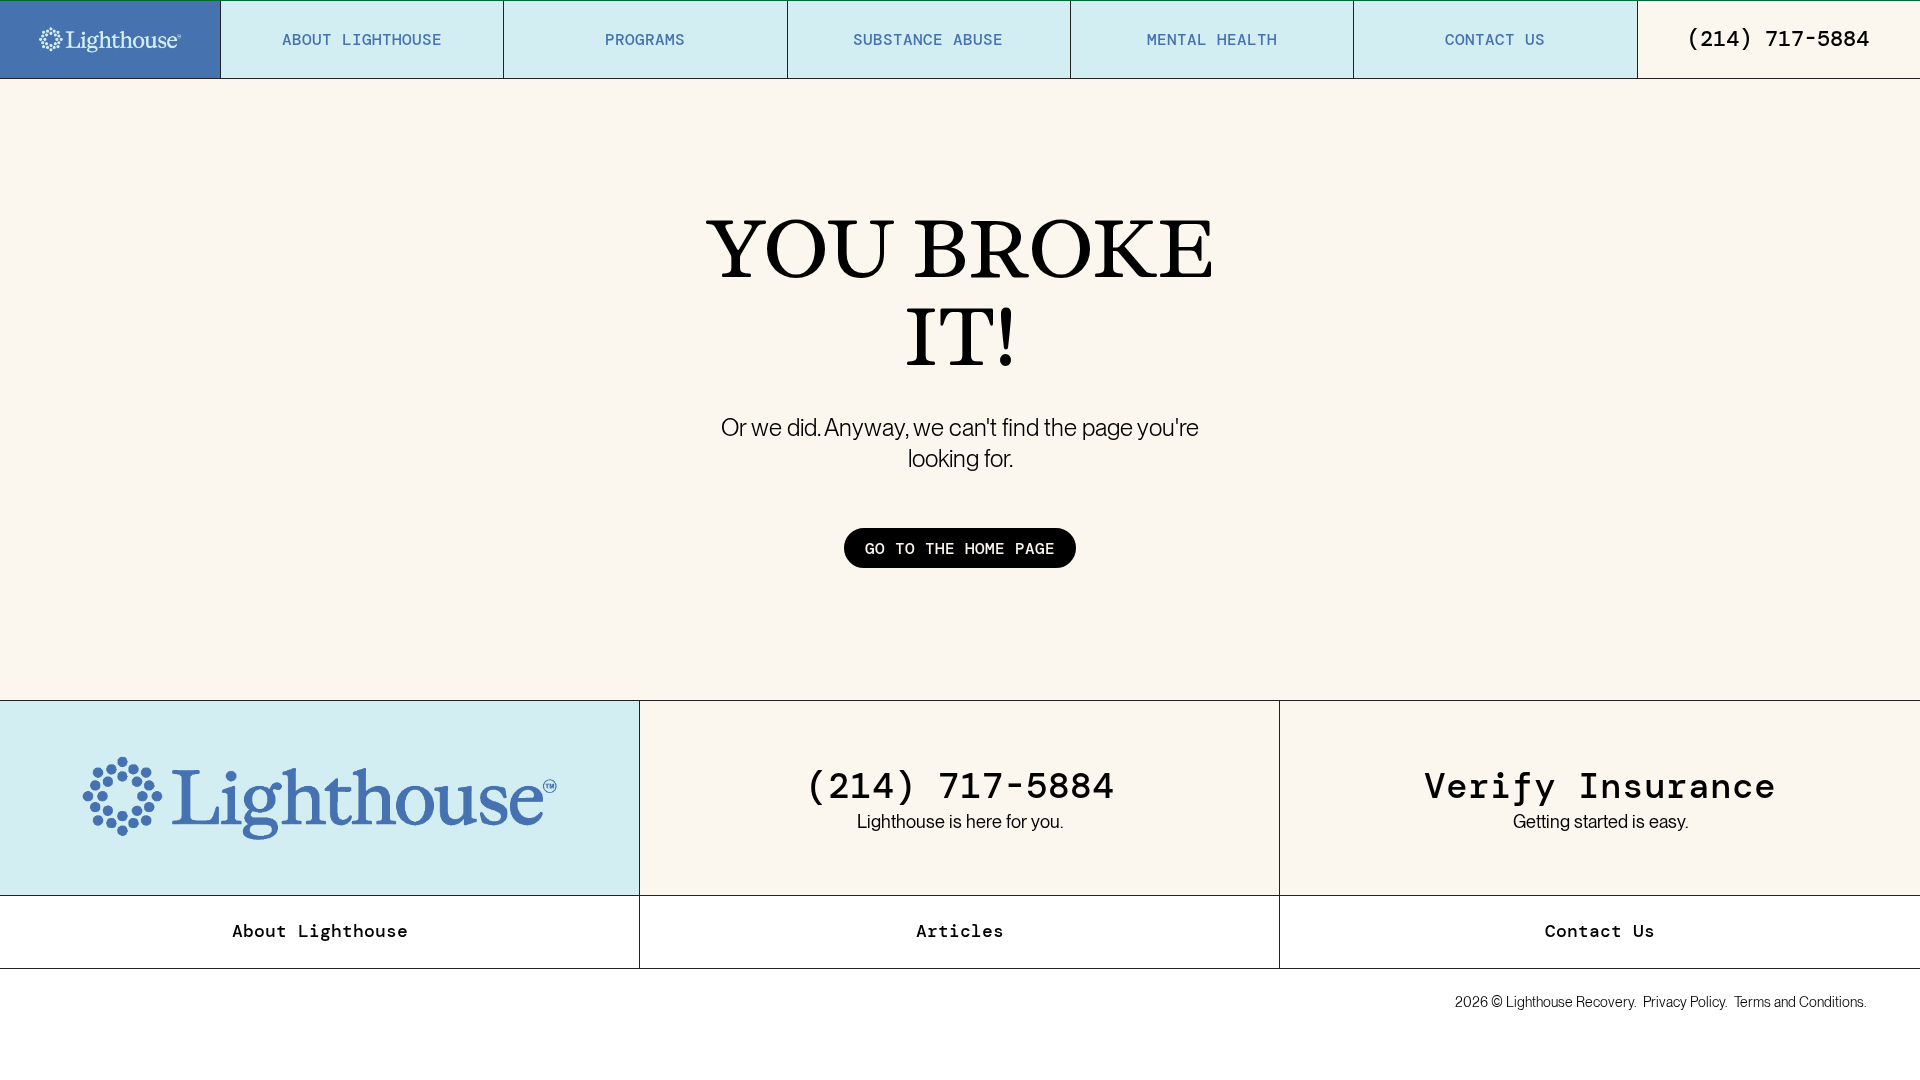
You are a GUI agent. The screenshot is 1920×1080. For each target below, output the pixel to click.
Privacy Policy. (1685, 1002)
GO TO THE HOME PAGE (960, 548)
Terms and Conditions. (1800, 1002)
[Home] (110, 40)
